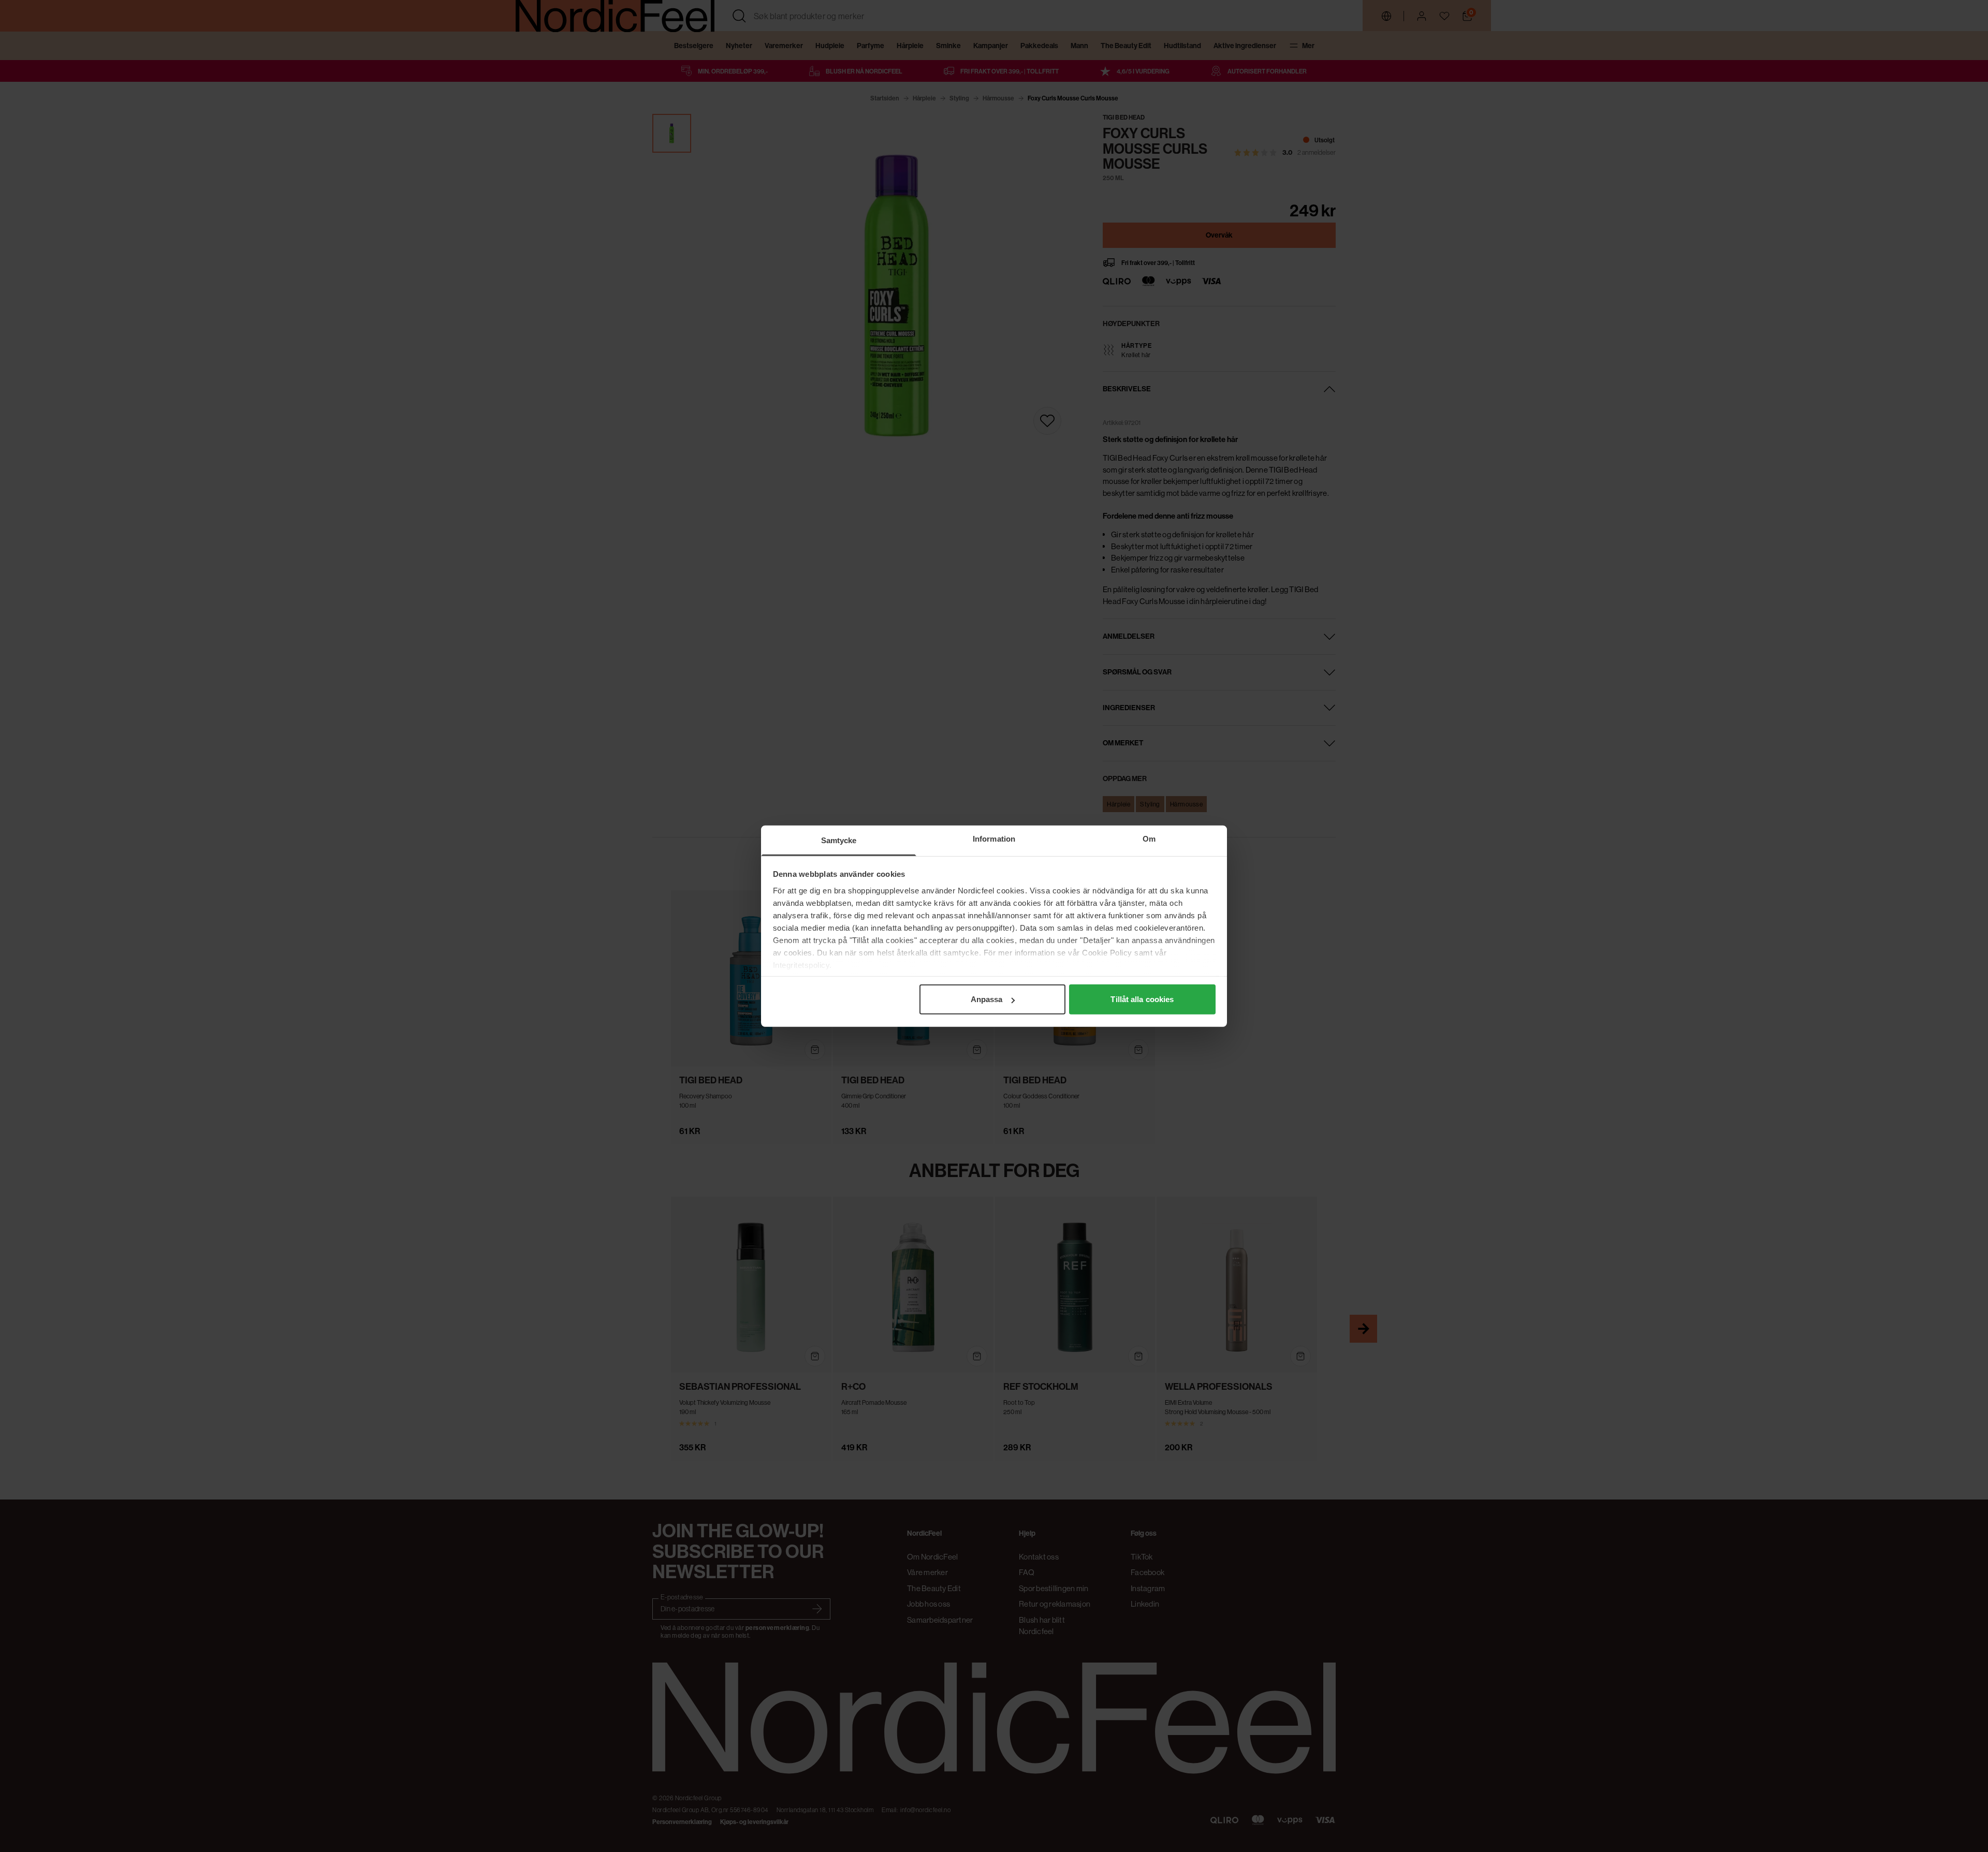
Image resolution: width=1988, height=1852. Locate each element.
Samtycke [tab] (839, 840)
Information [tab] (994, 839)
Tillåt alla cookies (1142, 999)
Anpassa (987, 999)
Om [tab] (1149, 839)
